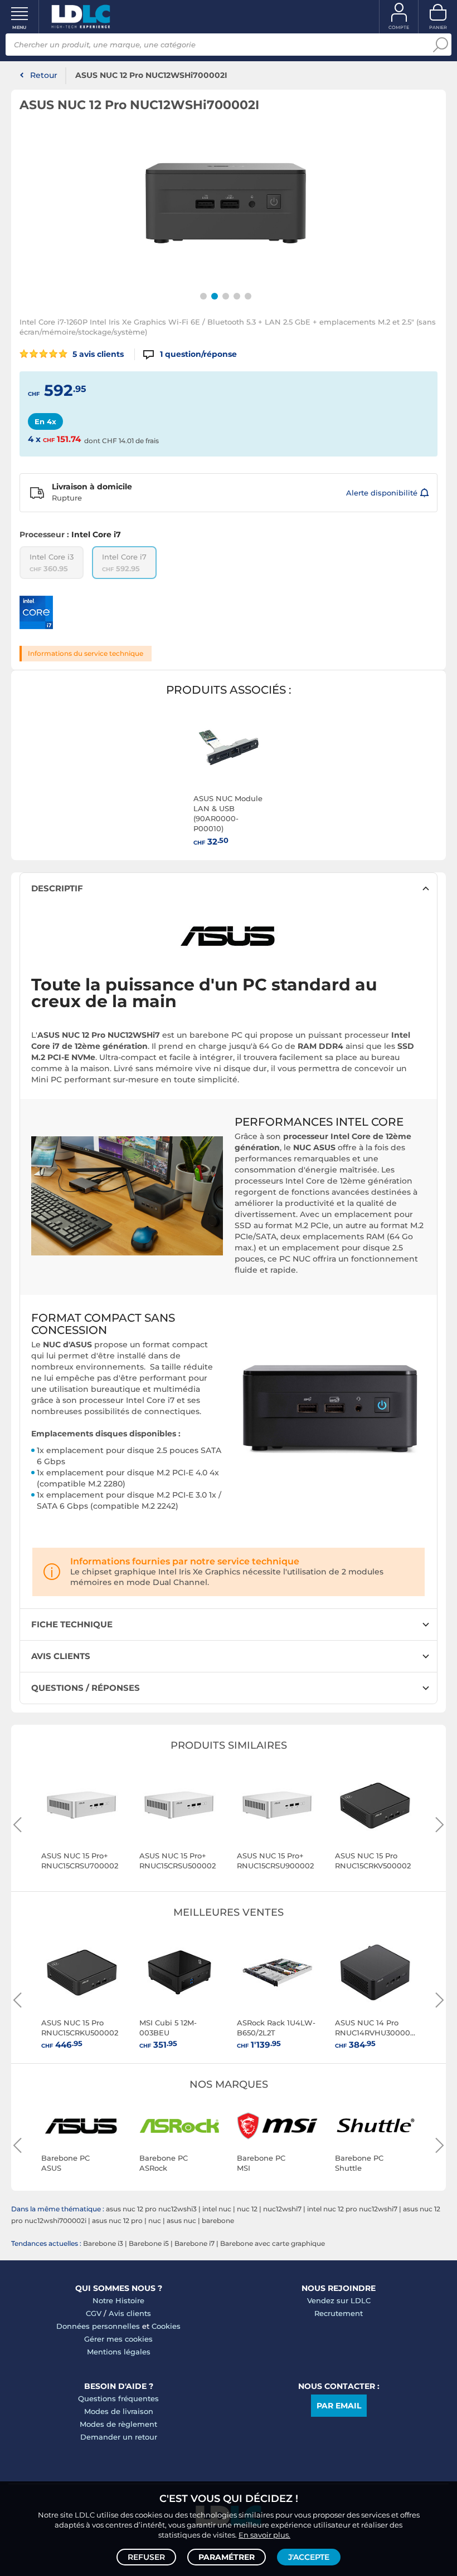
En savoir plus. (264, 2535)
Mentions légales (119, 2352)
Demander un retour (119, 2437)
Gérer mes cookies (118, 2339)
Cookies (166, 2326)
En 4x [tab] (45, 421)
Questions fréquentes (118, 2398)
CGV (94, 2313)
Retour (44, 75)
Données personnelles (98, 2326)
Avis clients (130, 2313)
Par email (339, 2406)
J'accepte (309, 2557)
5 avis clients (97, 354)
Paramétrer (227, 2557)
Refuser (146, 2557)
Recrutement (339, 2313)
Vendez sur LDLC (339, 2300)
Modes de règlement (118, 2424)
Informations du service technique (86, 653)
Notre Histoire (118, 2300)
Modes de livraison (119, 2411)
